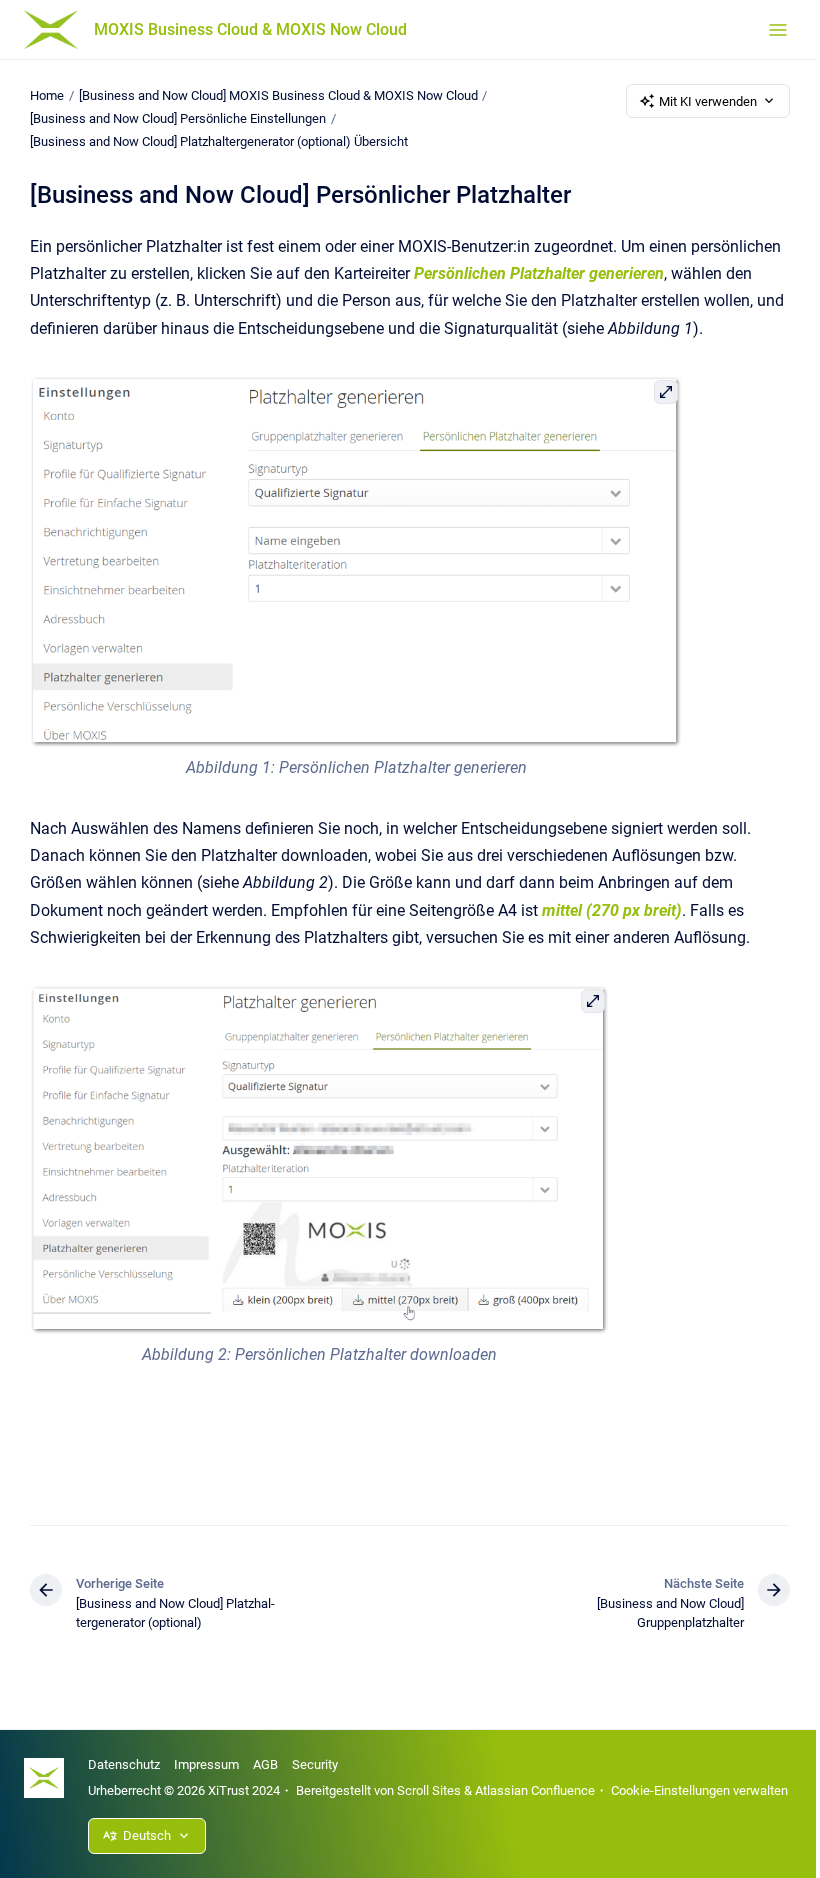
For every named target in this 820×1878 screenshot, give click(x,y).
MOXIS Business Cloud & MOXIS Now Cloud (250, 29)
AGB (265, 1764)
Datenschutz (124, 1764)
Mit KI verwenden (708, 101)
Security (315, 1764)
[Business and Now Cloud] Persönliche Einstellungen (178, 118)
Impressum (206, 1764)
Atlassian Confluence (535, 1790)
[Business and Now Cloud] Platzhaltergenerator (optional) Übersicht (219, 141)
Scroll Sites (429, 1790)
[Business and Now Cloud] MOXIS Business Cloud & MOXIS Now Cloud (278, 95)
